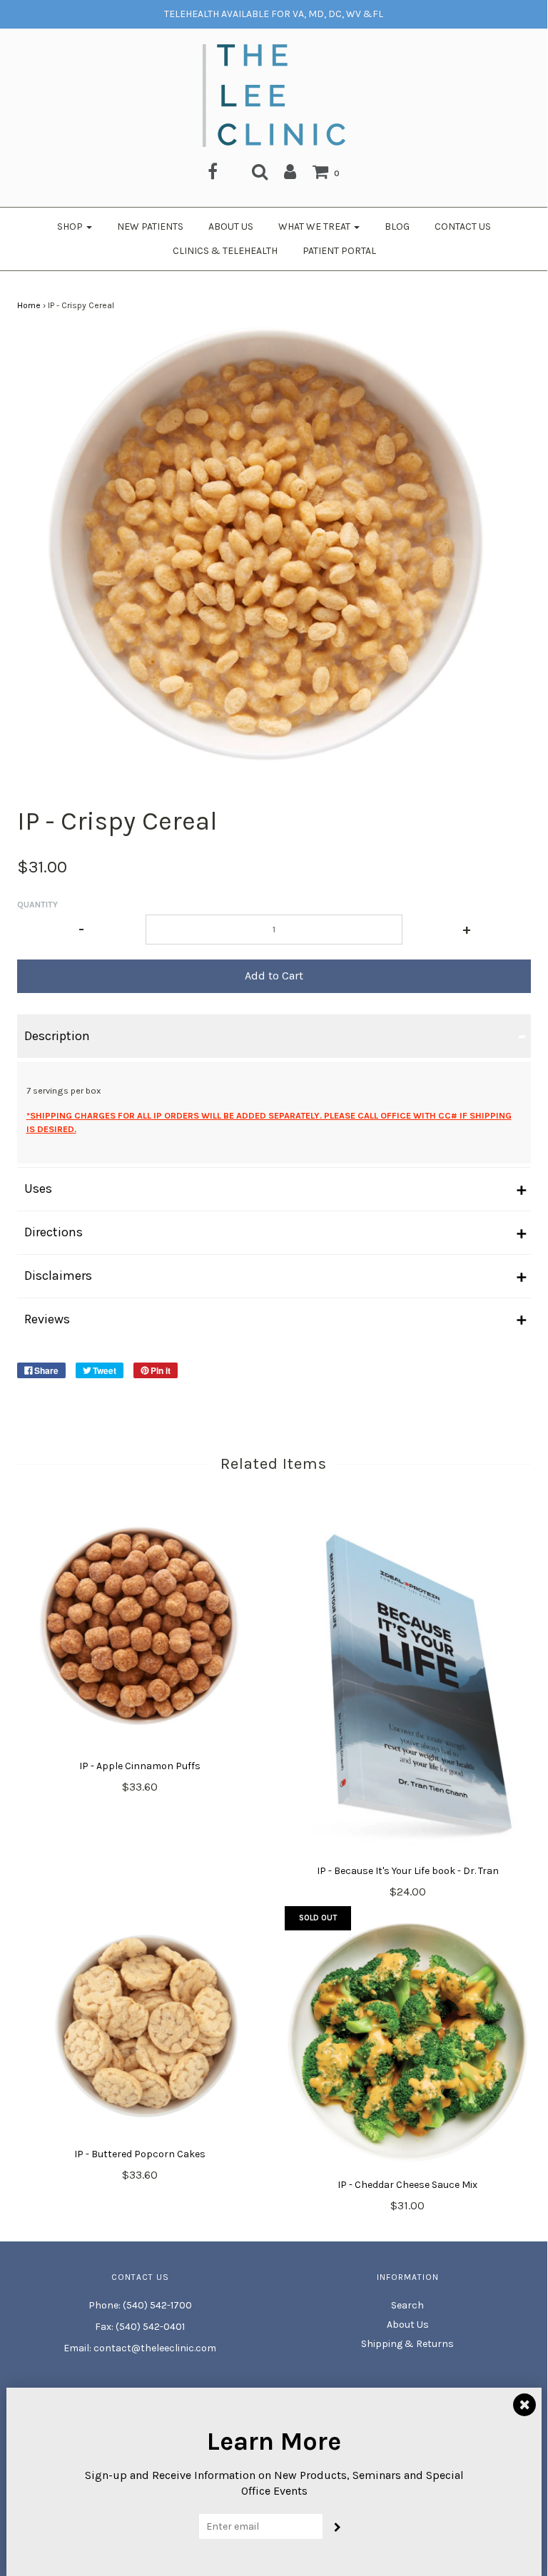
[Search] (260, 171)
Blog (397, 226)
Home (29, 305)
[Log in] (290, 171)
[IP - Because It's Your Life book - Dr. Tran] (408, 1683)
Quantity (37, 905)
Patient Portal (339, 251)
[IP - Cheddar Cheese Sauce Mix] (408, 2042)
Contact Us (463, 226)
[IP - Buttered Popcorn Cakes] (140, 2027)
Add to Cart (274, 976)
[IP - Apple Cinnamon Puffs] (140, 1630)
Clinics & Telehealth (225, 251)
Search (407, 2305)
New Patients (150, 226)
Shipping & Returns (407, 2344)
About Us (231, 226)
